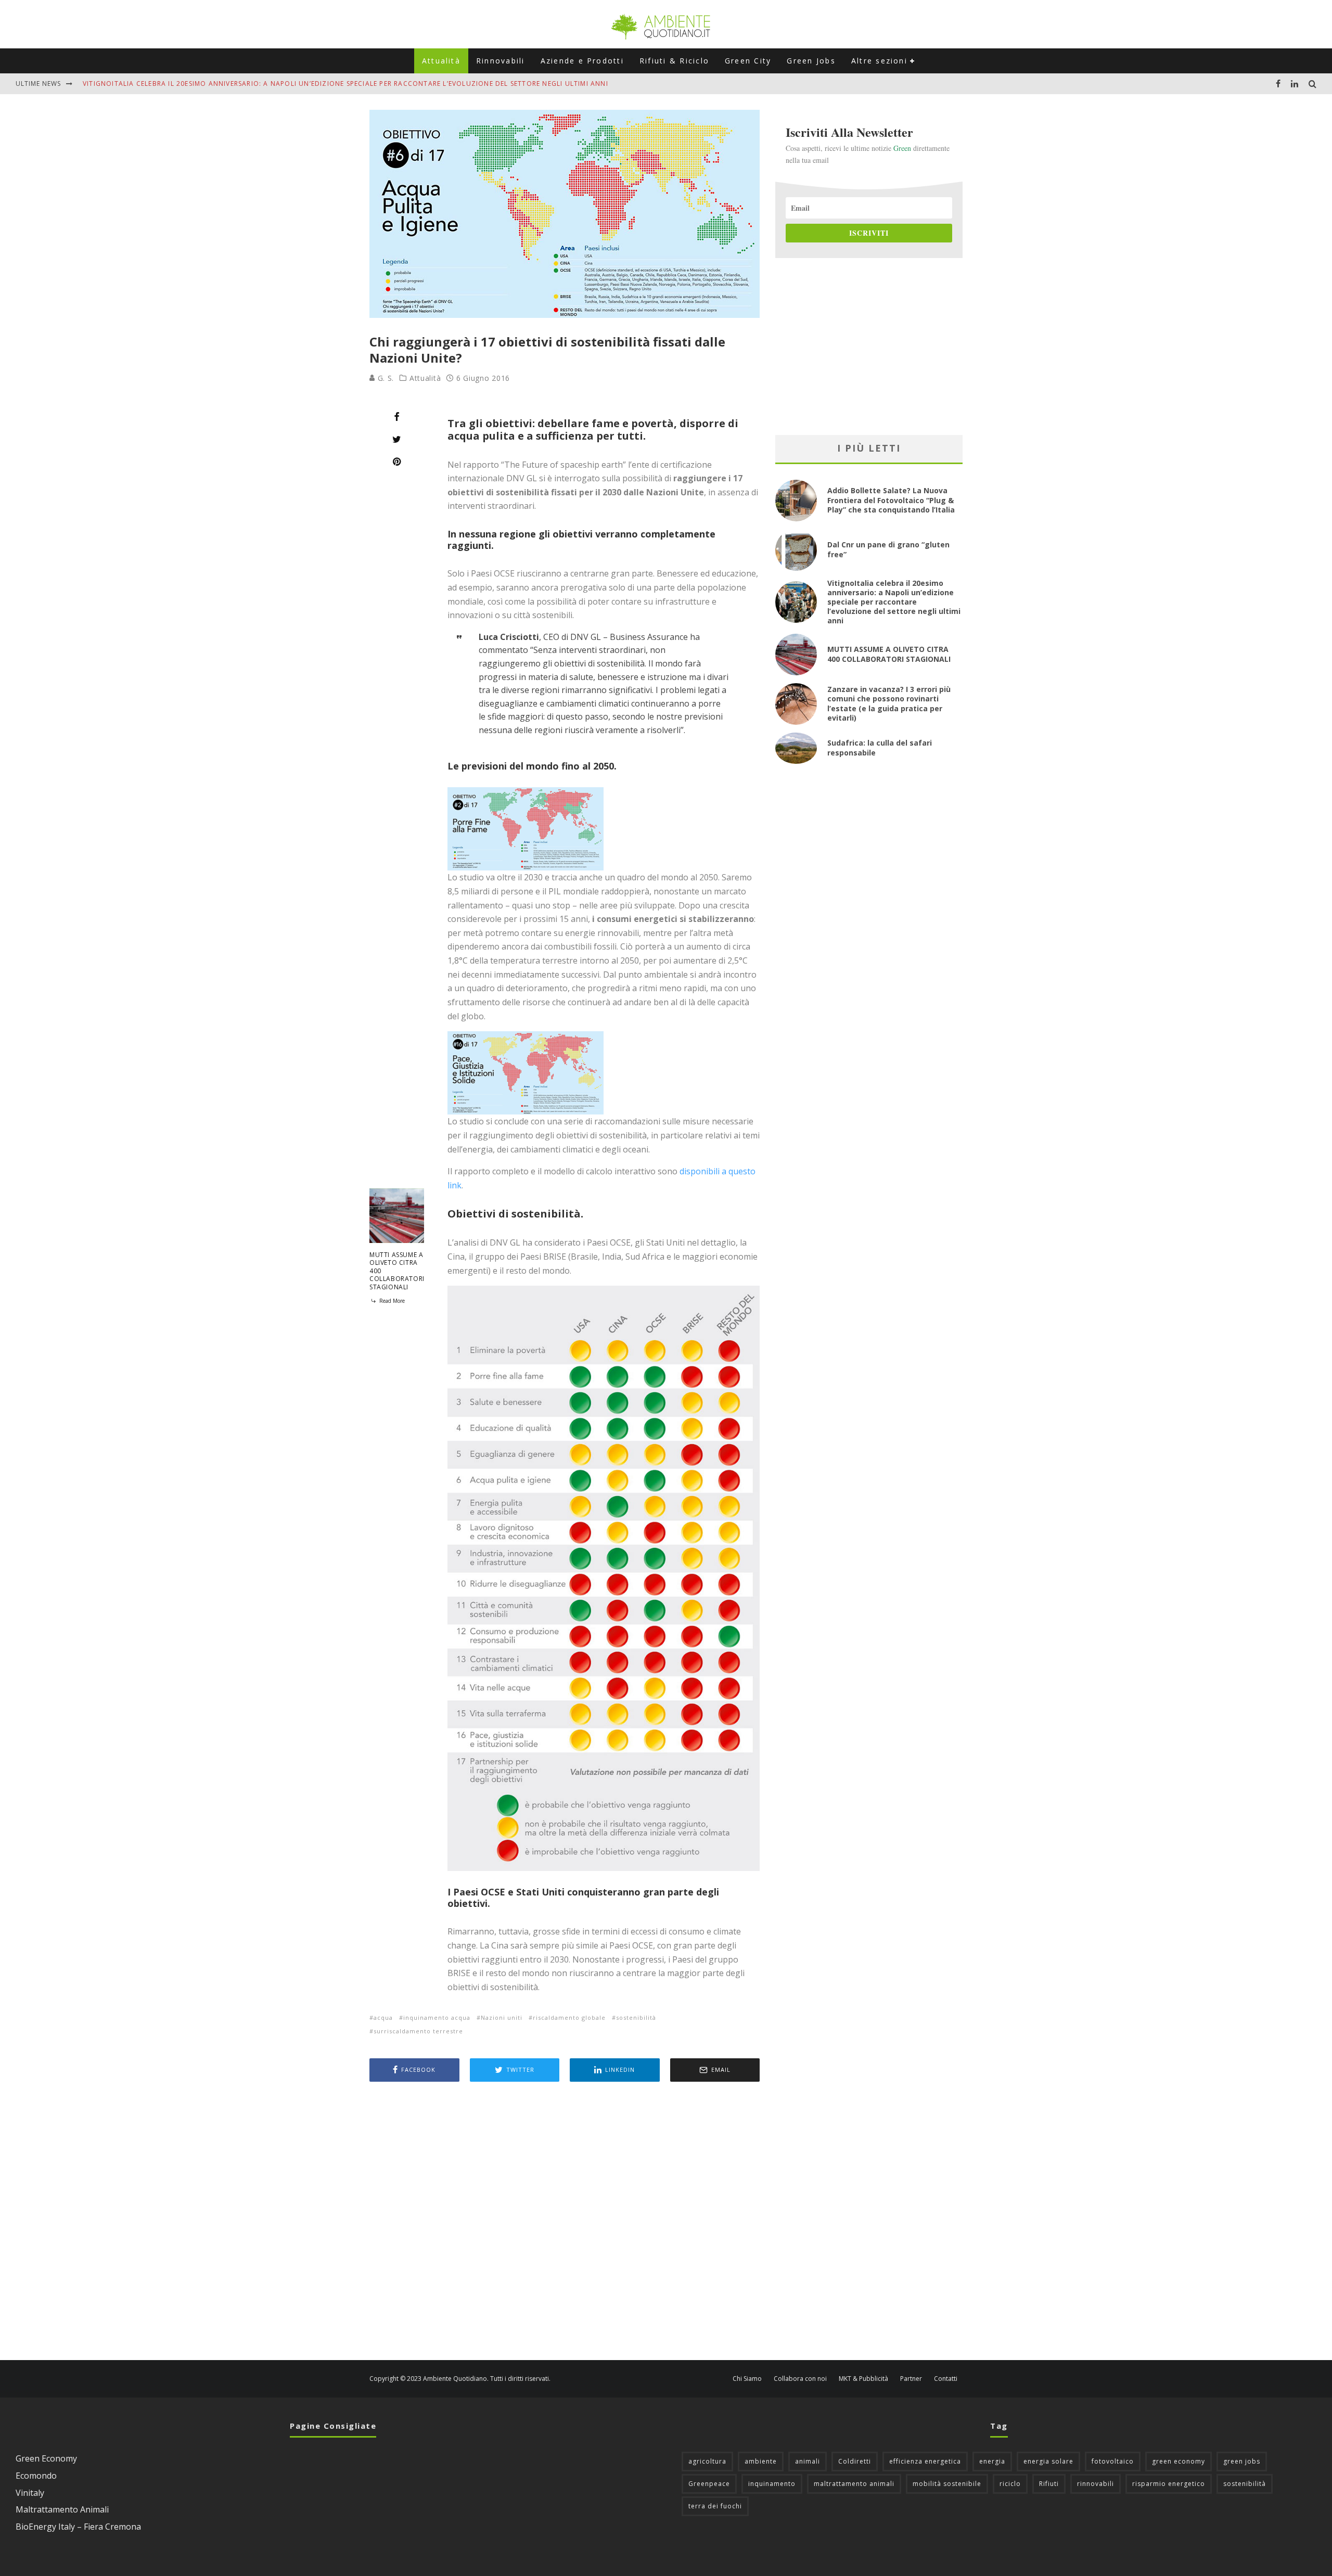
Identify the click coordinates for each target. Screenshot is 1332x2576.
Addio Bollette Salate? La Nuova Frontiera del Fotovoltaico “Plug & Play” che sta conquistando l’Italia (891, 500)
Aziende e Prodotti (582, 61)
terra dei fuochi (715, 2506)
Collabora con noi (800, 2379)
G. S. (385, 378)
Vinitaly (30, 2493)
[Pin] (397, 462)
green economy (1179, 2461)
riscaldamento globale (569, 2017)
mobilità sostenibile (947, 2484)
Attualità (441, 61)
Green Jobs (811, 61)
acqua (383, 2017)
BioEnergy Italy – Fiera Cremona (78, 2527)
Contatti (946, 2379)
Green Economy (46, 2458)
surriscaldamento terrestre (418, 2031)
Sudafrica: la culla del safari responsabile (880, 747)
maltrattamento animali (854, 2484)
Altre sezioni (879, 61)
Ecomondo (36, 2476)
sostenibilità (636, 2017)
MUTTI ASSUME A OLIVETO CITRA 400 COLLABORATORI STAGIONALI (889, 654)
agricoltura (707, 2461)
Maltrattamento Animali (62, 2509)
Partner (911, 2379)
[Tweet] (397, 439)
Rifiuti (1049, 2484)
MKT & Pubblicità (863, 2379)
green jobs (1242, 2461)
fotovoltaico (1113, 2461)
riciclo (1010, 2484)
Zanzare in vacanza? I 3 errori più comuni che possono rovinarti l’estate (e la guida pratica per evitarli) (889, 703)
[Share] (397, 417)
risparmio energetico (1169, 2484)
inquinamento (772, 2484)
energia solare (1048, 2461)
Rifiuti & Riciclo (674, 61)
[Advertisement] (565, 2222)
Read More (391, 1301)
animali (808, 2461)
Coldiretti (855, 2461)
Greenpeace (709, 2484)
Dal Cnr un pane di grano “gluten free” (888, 549)
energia (992, 2461)
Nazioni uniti (502, 2017)
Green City (748, 61)
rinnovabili (1096, 2484)
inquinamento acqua (437, 2017)
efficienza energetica (925, 2461)
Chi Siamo (747, 2379)
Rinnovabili (501, 61)
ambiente (761, 2461)
